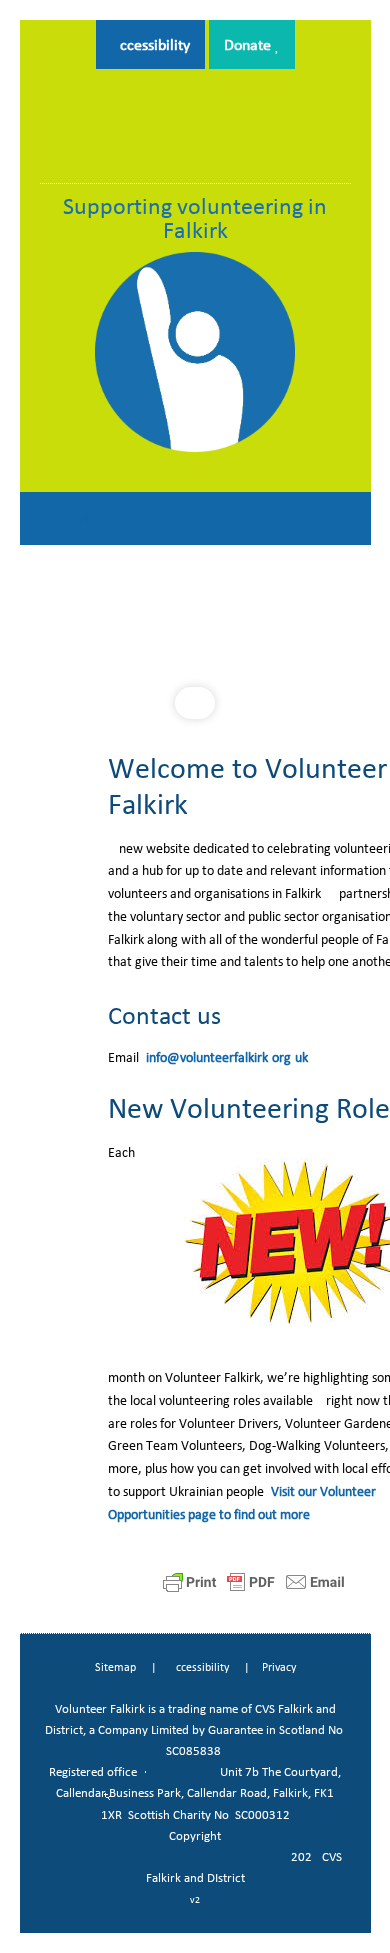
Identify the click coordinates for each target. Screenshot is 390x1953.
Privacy (279, 1667)
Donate (249, 44)
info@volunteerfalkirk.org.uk (227, 1057)
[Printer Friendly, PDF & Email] (254, 1581)
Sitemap (115, 1667)
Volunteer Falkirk (195, 133)
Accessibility (150, 44)
